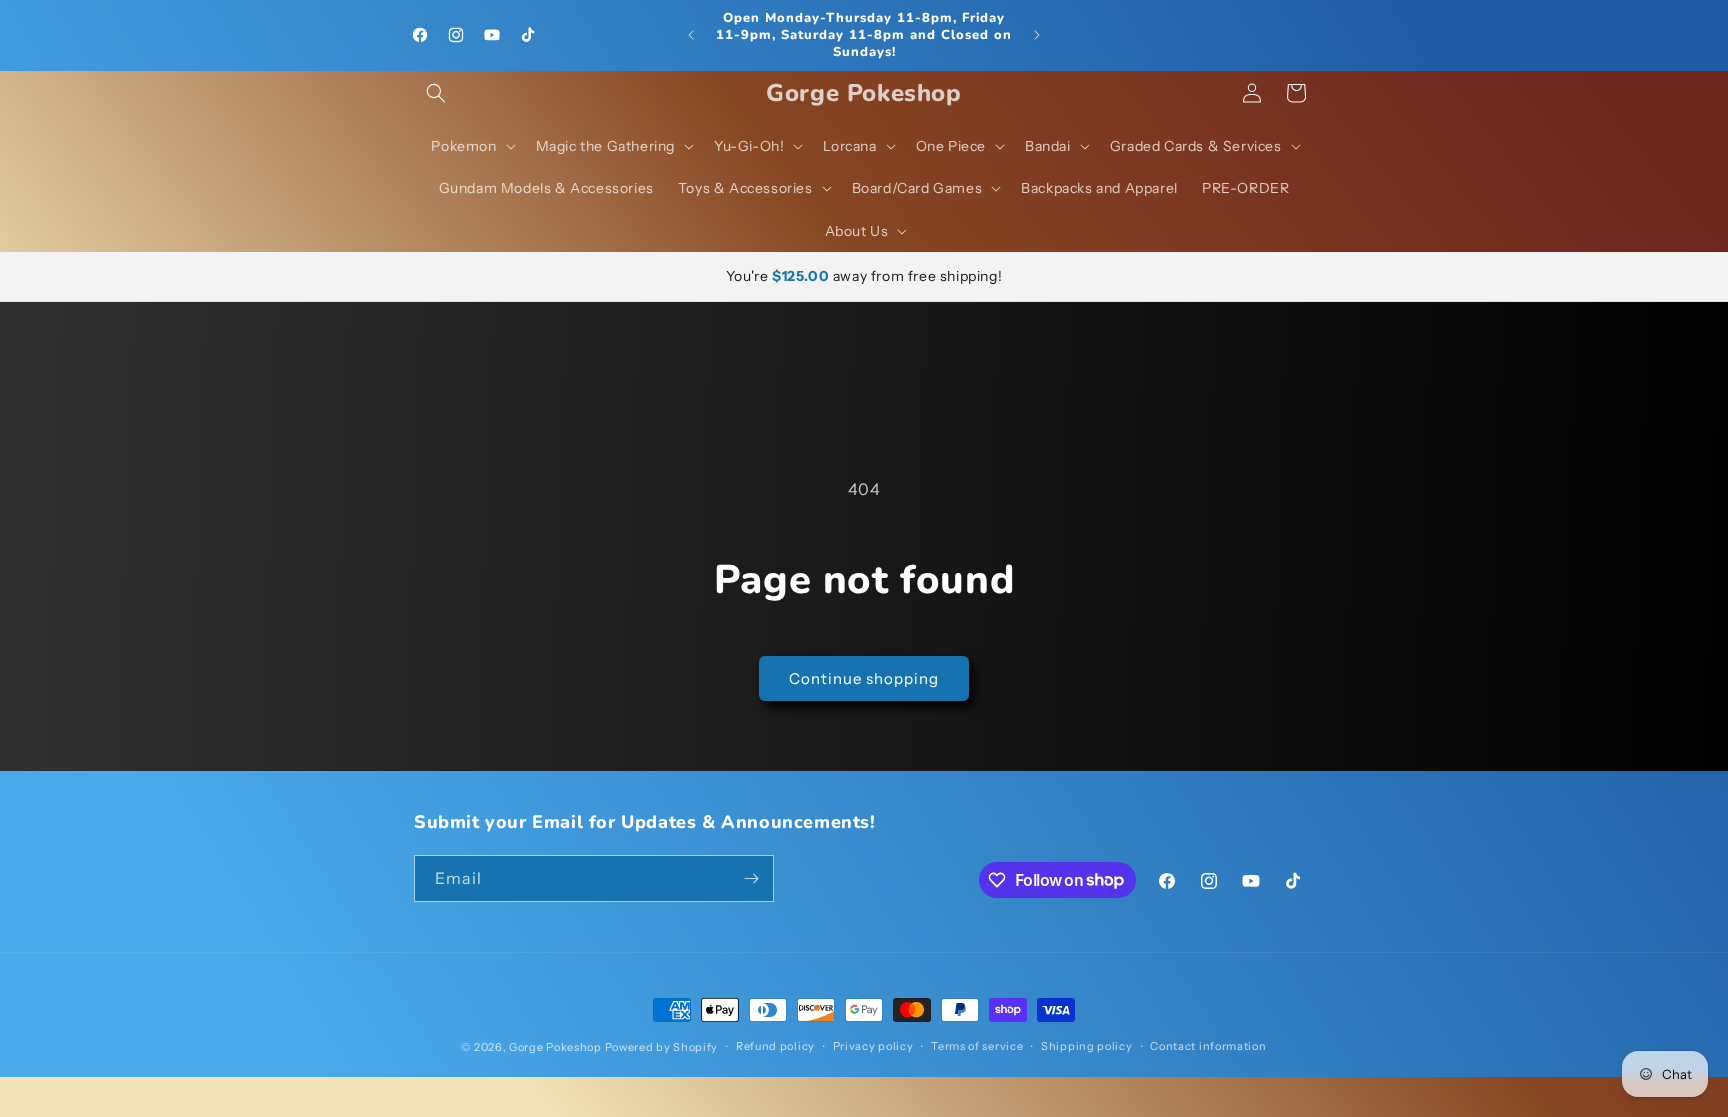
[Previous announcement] (691, 35)
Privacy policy (873, 1046)
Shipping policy (1087, 1046)
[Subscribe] (751, 878)
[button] (436, 93)
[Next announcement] (1037, 35)
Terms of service (977, 1046)
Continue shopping (864, 678)
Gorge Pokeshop (555, 1047)
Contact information (1208, 1046)
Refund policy (775, 1046)
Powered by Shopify (662, 1047)
